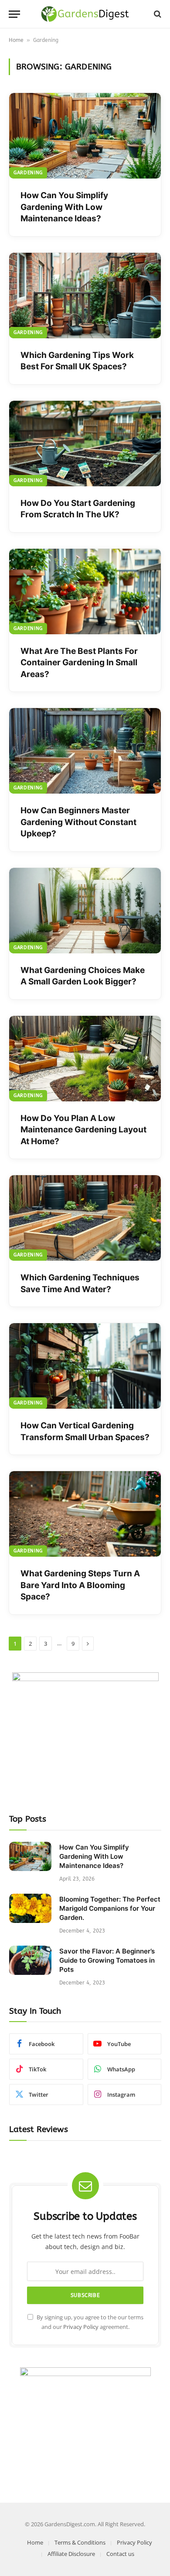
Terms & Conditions (80, 2542)
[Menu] (14, 14)
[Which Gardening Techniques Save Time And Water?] (85, 1218)
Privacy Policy (81, 2327)
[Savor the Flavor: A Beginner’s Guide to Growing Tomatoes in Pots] (30, 1960)
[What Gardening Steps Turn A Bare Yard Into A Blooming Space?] (85, 1514)
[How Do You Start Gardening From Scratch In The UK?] (85, 444)
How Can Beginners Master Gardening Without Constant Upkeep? (78, 822)
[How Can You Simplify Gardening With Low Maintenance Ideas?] (85, 136)
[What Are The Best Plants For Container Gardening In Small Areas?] (85, 592)
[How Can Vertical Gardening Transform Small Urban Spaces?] (85, 1366)
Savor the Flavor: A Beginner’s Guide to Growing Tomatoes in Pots (107, 1960)
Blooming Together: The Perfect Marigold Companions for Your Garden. (110, 1908)
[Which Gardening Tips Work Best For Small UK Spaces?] (85, 296)
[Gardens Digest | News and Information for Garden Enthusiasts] (85, 14)
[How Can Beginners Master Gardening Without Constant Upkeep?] (85, 751)
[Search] (157, 14)
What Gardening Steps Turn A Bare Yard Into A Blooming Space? (80, 1585)
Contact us (120, 2554)
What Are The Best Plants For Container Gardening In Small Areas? (79, 663)
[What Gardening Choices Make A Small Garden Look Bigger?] (85, 911)
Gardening (28, 173)
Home (16, 40)
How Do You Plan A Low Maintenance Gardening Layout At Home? (83, 1130)
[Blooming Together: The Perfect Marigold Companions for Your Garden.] (30, 1908)
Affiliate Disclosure (71, 2554)
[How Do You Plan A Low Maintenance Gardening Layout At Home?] (85, 1059)
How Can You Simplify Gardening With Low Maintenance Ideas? (64, 207)
